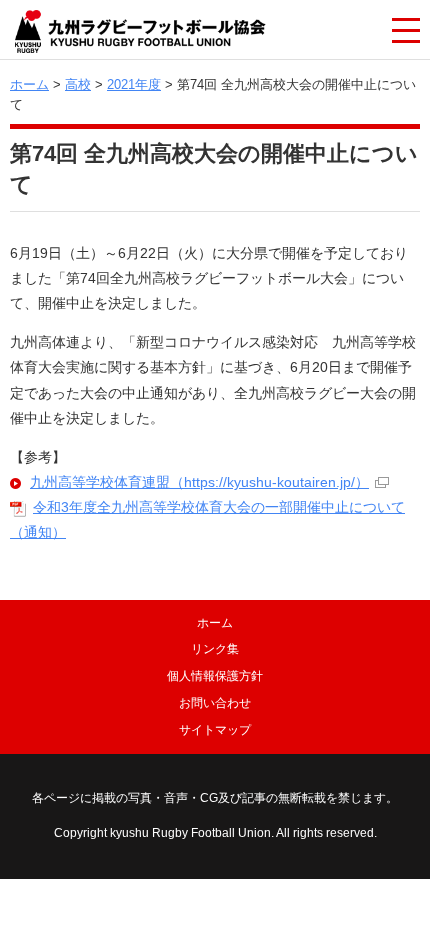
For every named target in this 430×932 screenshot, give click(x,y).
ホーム (29, 84)
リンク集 (215, 649)
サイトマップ (215, 730)
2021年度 (134, 84)
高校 (78, 84)
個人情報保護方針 (215, 676)
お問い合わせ (215, 703)
